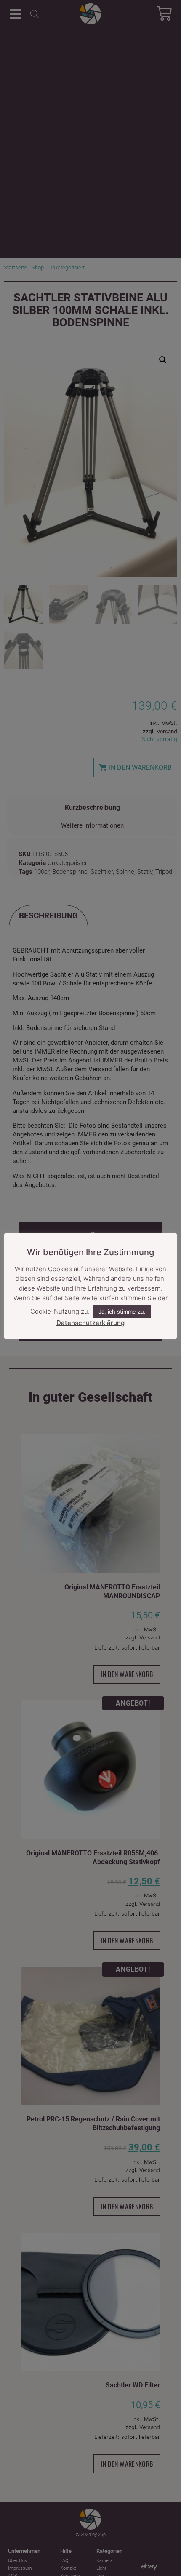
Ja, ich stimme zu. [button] (122, 1312)
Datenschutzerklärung (90, 1323)
